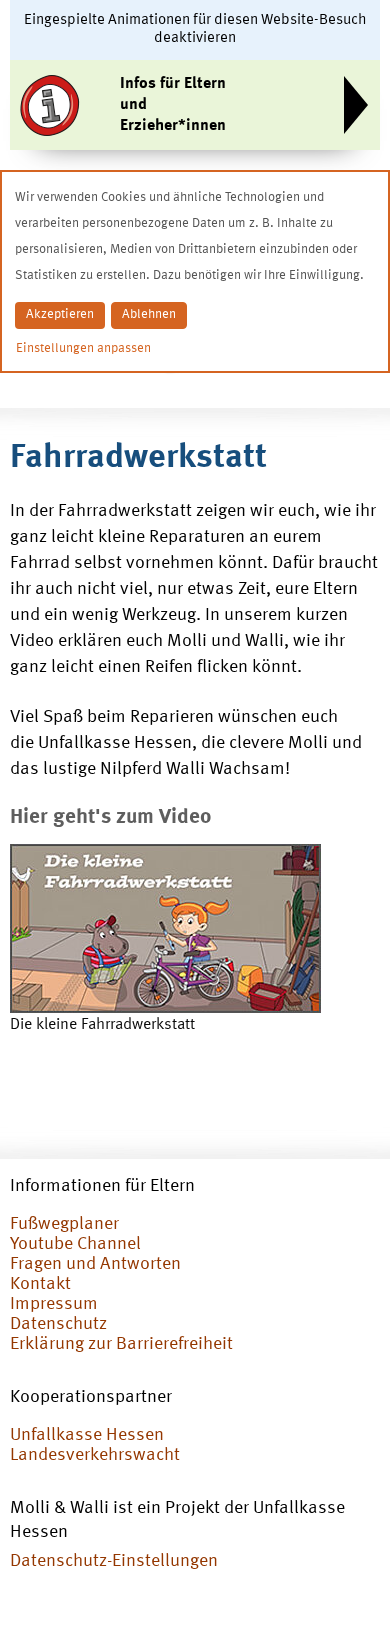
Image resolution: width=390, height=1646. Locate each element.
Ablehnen (149, 314)
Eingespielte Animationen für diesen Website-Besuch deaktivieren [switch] (195, 29)
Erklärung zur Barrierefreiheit (121, 1344)
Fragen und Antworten (95, 1264)
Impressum (54, 1304)
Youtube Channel (75, 1244)
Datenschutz (58, 1324)
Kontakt (40, 1284)
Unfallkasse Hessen (87, 1435)
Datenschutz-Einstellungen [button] (114, 1561)
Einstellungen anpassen (83, 348)
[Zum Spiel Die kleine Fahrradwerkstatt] (165, 928)
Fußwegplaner (64, 1224)
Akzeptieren (60, 314)
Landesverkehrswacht (95, 1455)
